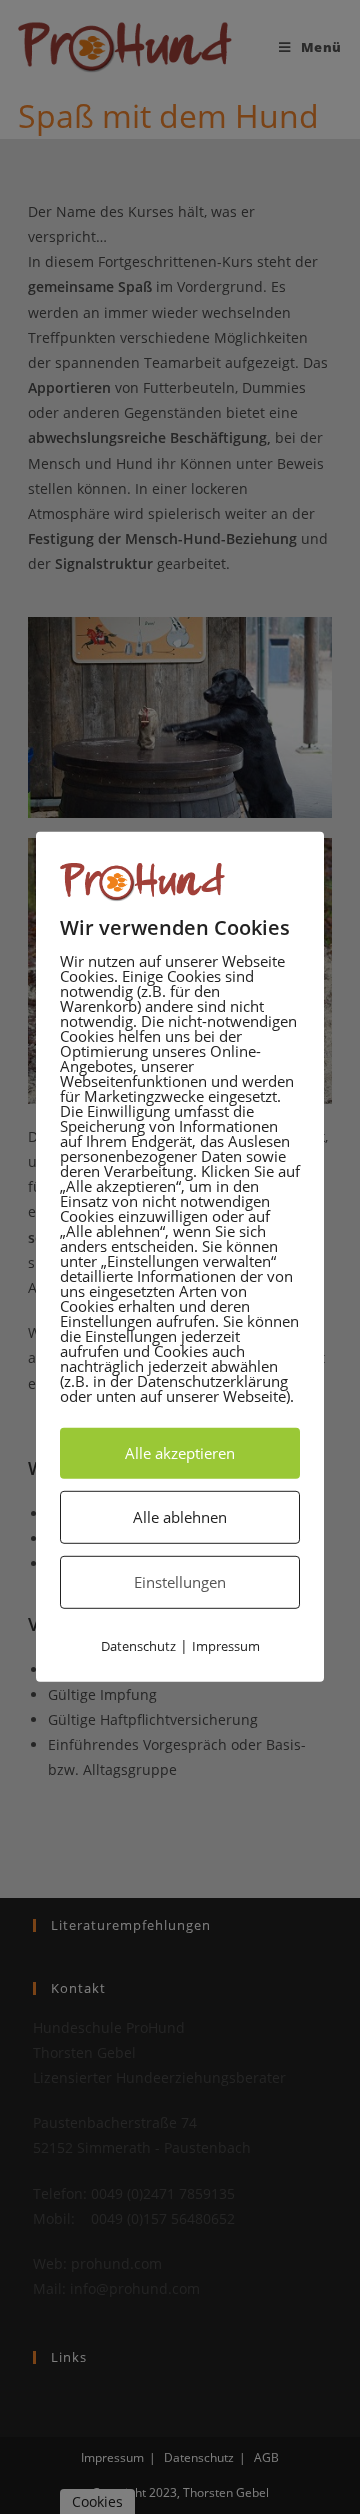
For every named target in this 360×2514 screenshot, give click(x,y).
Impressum (226, 1646)
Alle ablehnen (180, 1517)
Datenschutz (138, 1646)
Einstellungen (180, 1582)
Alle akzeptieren (180, 1453)
